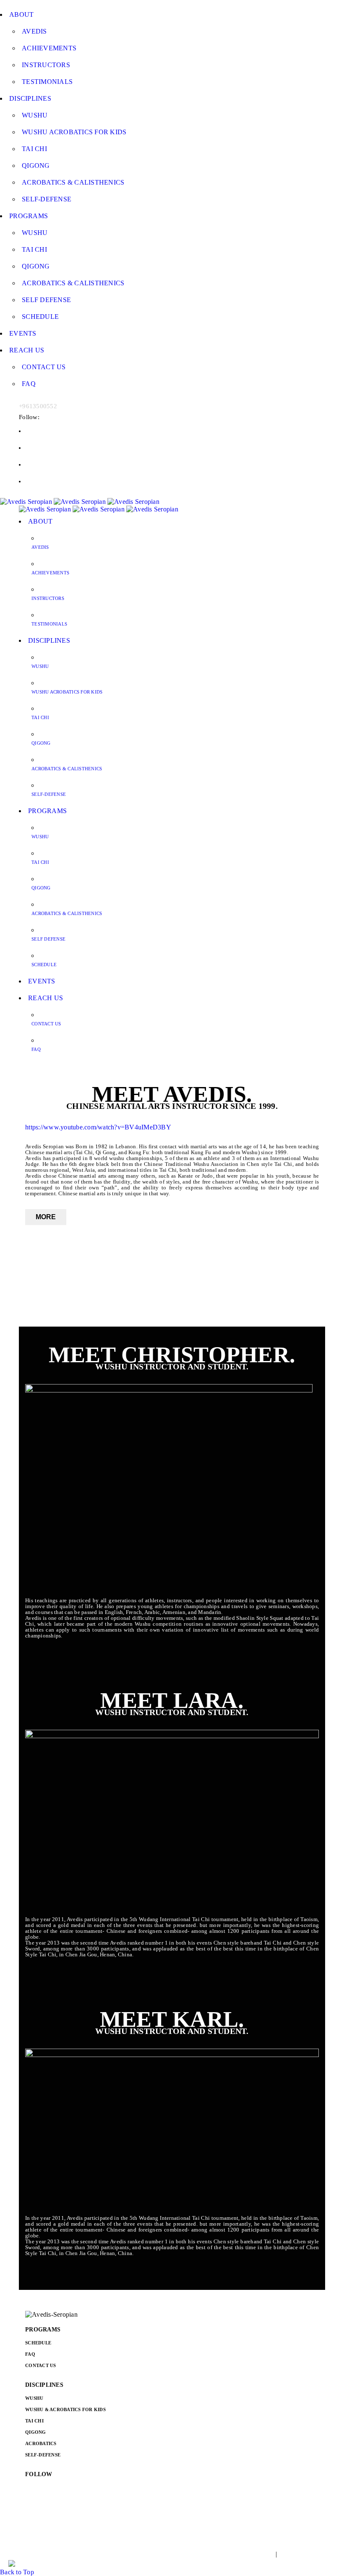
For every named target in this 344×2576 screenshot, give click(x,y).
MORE (46, 1217)
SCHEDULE (38, 2343)
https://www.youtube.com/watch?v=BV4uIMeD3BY (98, 1127)
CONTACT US (41, 2365)
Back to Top (17, 2572)
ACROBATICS (41, 2443)
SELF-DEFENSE (43, 2455)
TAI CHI (34, 2421)
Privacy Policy (299, 2554)
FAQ (30, 2354)
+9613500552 (38, 406)
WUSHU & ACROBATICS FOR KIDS (65, 2409)
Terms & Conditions (246, 2554)
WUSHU (34, 2398)
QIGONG (36, 2432)
